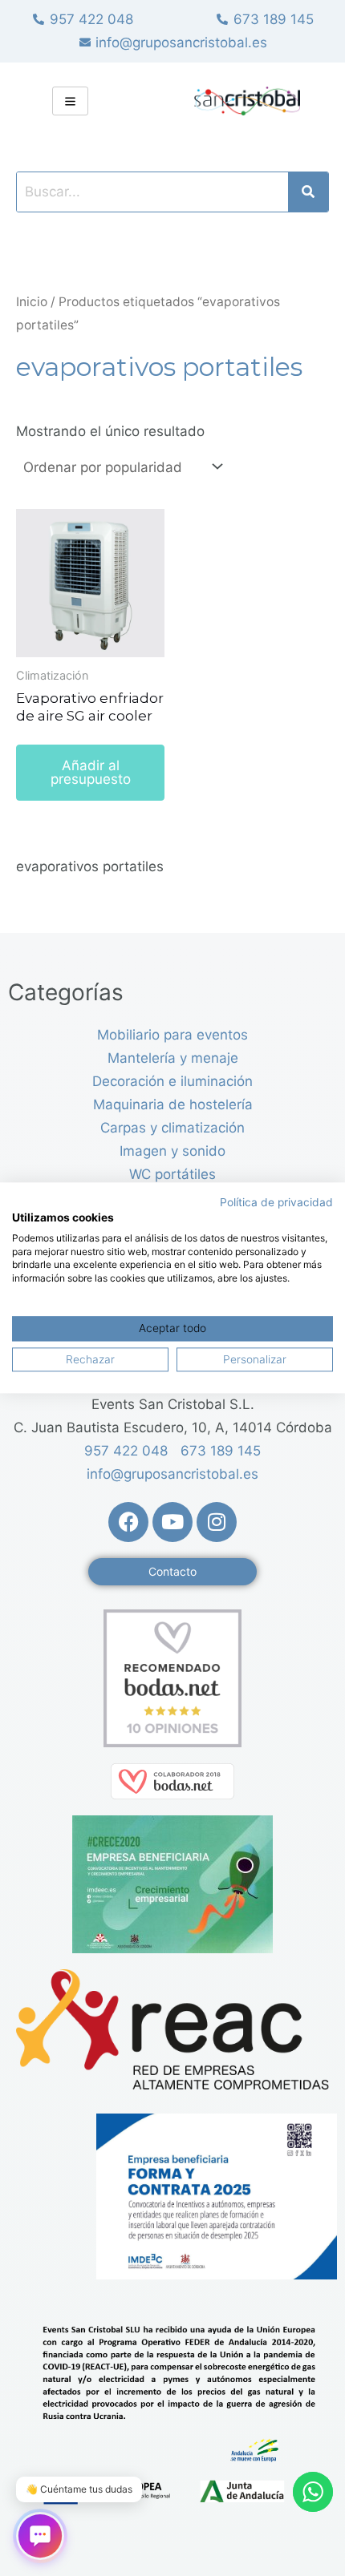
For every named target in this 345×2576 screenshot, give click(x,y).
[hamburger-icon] (70, 101)
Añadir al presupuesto (91, 772)
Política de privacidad (276, 1202)
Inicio (32, 302)
